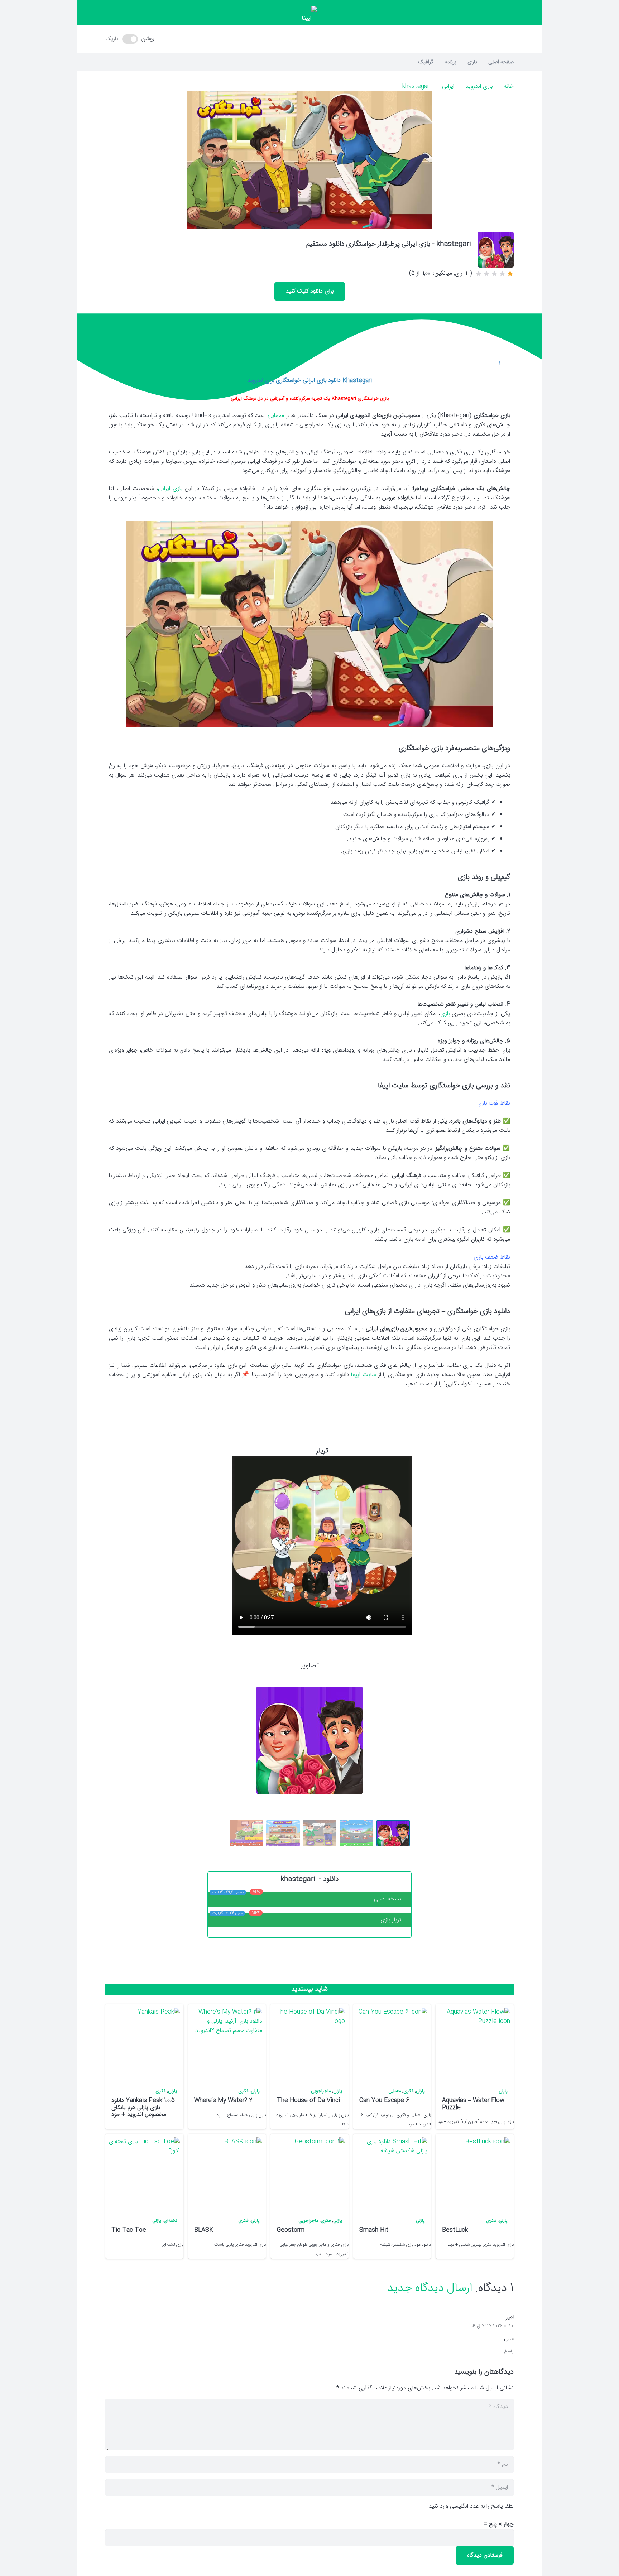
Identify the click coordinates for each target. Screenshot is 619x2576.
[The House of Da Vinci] (309, 2043)
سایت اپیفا (364, 1375)
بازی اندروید (479, 86)
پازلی (503, 2091)
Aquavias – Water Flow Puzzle (473, 2104)
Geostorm (291, 2230)
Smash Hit (374, 2230)
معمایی (276, 416)
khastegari (416, 86)
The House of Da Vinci (308, 2101)
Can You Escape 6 (384, 2101)
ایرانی (448, 86)
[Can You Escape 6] (392, 2043)
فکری (408, 2091)
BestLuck (455, 2230)
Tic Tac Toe (129, 2230)
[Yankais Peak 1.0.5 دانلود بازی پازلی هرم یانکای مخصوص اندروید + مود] (144, 2043)
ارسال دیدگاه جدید (430, 2288)
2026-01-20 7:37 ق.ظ (493, 2326)
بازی (445, 1014)
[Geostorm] (309, 2173)
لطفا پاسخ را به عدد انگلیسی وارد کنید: (471, 2506)
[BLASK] (226, 2173)
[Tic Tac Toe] (144, 2173)
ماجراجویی (321, 2091)
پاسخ (509, 2352)
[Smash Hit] (392, 2173)
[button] (309, 39)
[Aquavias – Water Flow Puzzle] (474, 2043)
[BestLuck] (474, 2173)
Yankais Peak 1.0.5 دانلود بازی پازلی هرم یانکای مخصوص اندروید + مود (143, 2107)
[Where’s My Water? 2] (226, 2043)
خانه (509, 86)
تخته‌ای (170, 2221)
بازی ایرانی (170, 489)
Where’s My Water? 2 (223, 2101)
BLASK (204, 2230)
